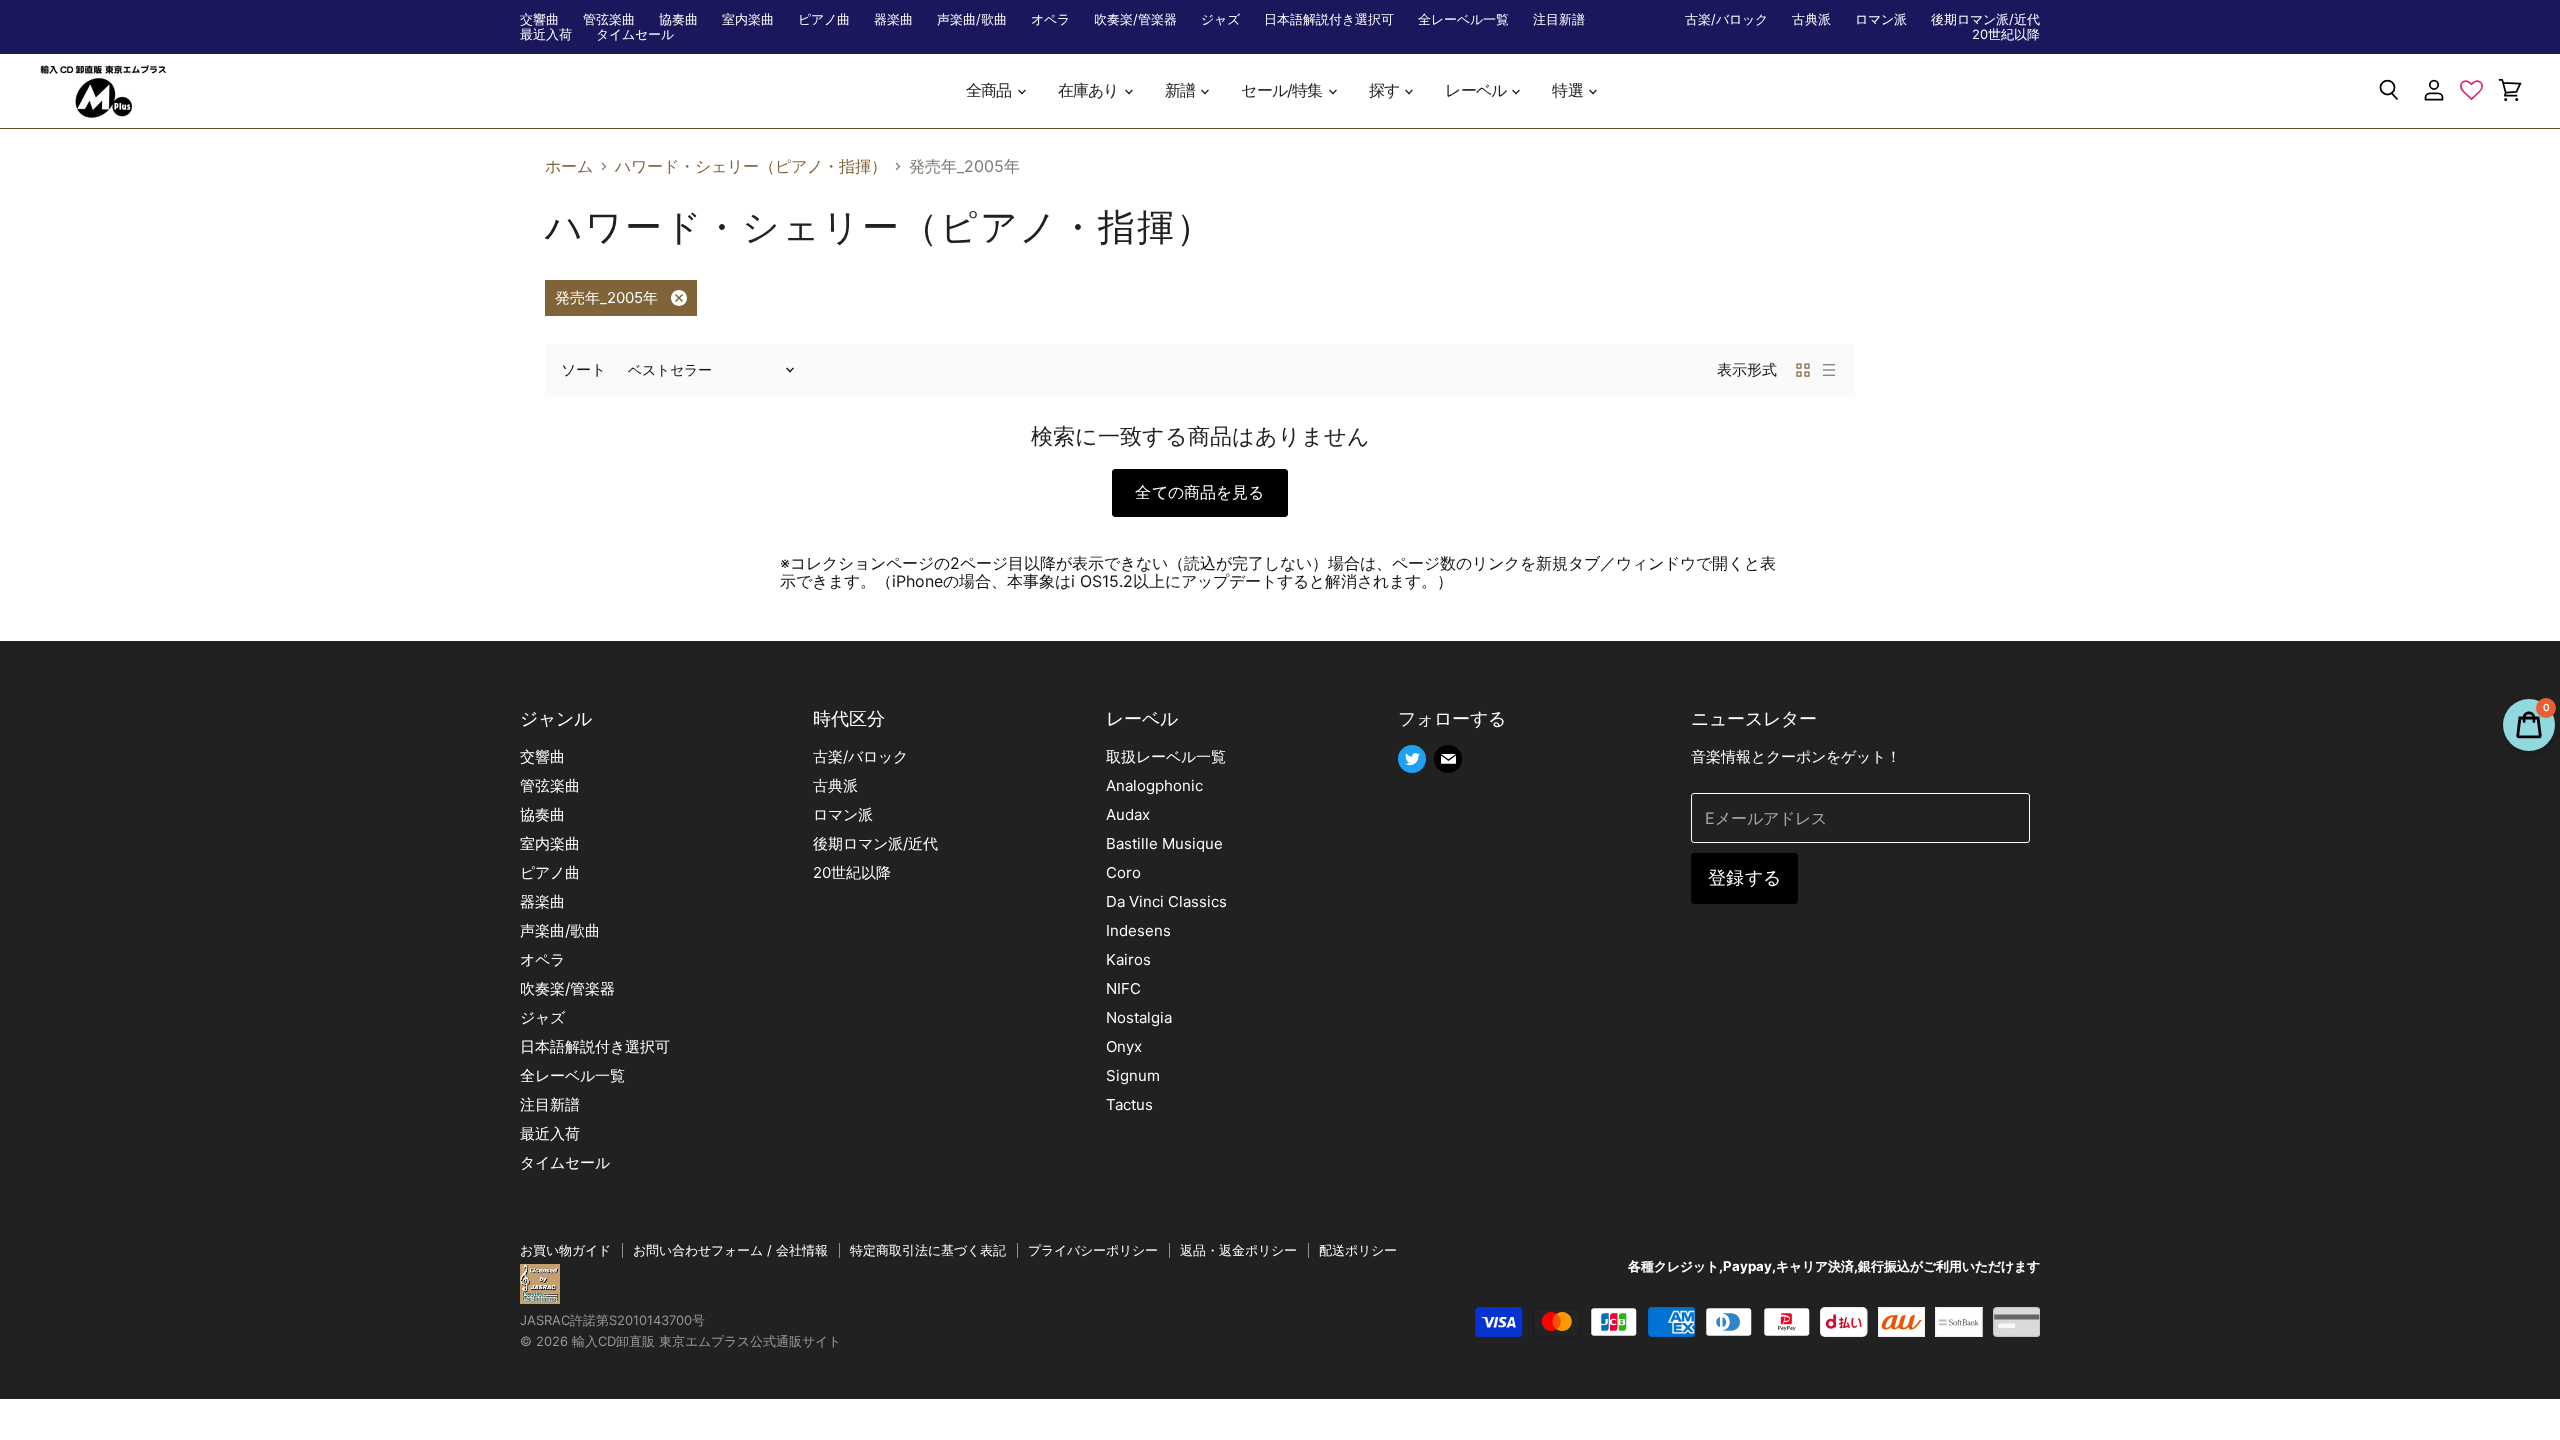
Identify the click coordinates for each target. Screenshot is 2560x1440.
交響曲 (539, 19)
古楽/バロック (1726, 19)
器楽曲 (893, 19)
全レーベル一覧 (1463, 19)
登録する (1744, 877)
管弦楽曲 (609, 19)
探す (1386, 90)
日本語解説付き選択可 (1329, 19)
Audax (1128, 814)
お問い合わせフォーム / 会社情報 (730, 1250)
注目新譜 (1559, 19)
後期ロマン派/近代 (1985, 19)
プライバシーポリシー (1093, 1250)
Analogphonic (1154, 785)
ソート (583, 369)
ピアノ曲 (824, 19)
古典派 (1811, 19)
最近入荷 (546, 34)
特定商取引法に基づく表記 (928, 1250)
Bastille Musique (1164, 843)
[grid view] (1803, 370)
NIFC (1123, 988)
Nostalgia (1139, 1017)
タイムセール (635, 34)
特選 (1569, 90)
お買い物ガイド (565, 1250)
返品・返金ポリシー (1238, 1250)
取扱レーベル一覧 (1166, 756)
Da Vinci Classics (1166, 901)
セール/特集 (1283, 90)
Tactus (1129, 1104)
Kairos (1128, 959)
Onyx (1124, 1046)
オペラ (1050, 19)
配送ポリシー (1358, 1250)
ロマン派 (1881, 19)
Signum (1133, 1075)
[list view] (1829, 370)
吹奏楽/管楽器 (1135, 19)
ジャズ (1220, 19)
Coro (1123, 872)
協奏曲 (678, 19)
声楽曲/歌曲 (972, 19)
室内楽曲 (748, 19)
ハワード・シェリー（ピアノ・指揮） (751, 166)
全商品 (990, 90)
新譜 (1182, 90)
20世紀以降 (2006, 34)
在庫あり (1090, 90)
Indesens (1138, 930)
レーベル (1477, 90)
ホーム (569, 166)
